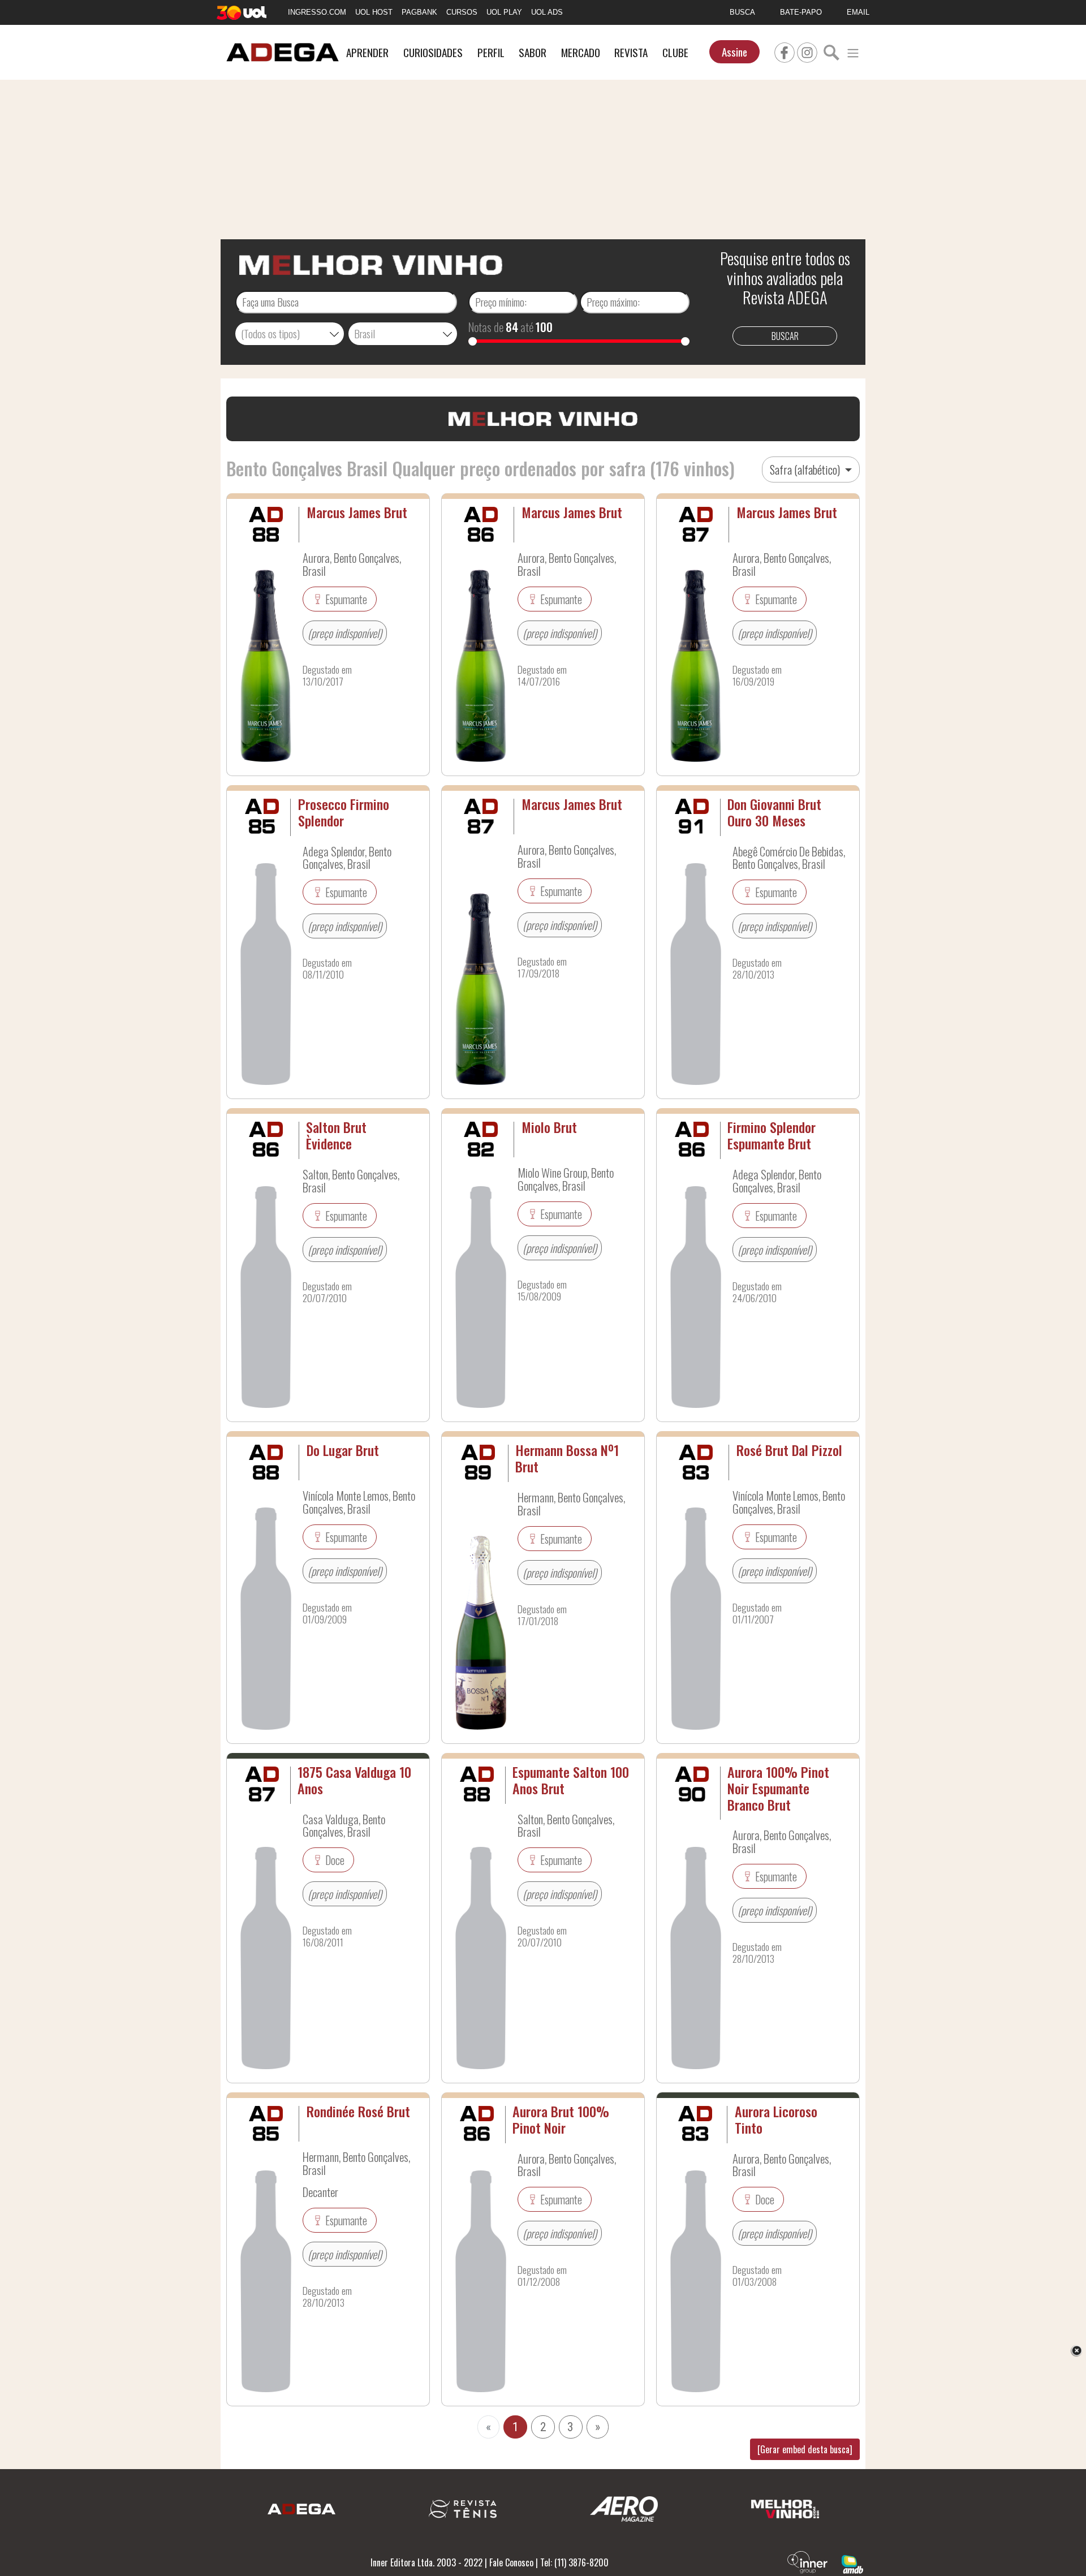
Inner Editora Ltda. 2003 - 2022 (426, 2562)
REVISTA (631, 52)
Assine (734, 52)
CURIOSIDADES (433, 52)
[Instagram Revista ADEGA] (807, 51)
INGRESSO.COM (317, 12)
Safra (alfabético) (806, 469)
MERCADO (581, 52)
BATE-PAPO (801, 12)
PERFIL (491, 52)
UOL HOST (374, 12)
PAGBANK (419, 12)
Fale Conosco (511, 2562)
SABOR (533, 52)
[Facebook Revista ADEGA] (785, 51)
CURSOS (462, 12)
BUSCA (742, 12)
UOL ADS (547, 12)
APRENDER (367, 52)
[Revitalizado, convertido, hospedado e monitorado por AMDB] (852, 2564)
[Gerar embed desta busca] (805, 2449)
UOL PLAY (504, 12)
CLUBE (675, 52)
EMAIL (858, 12)
